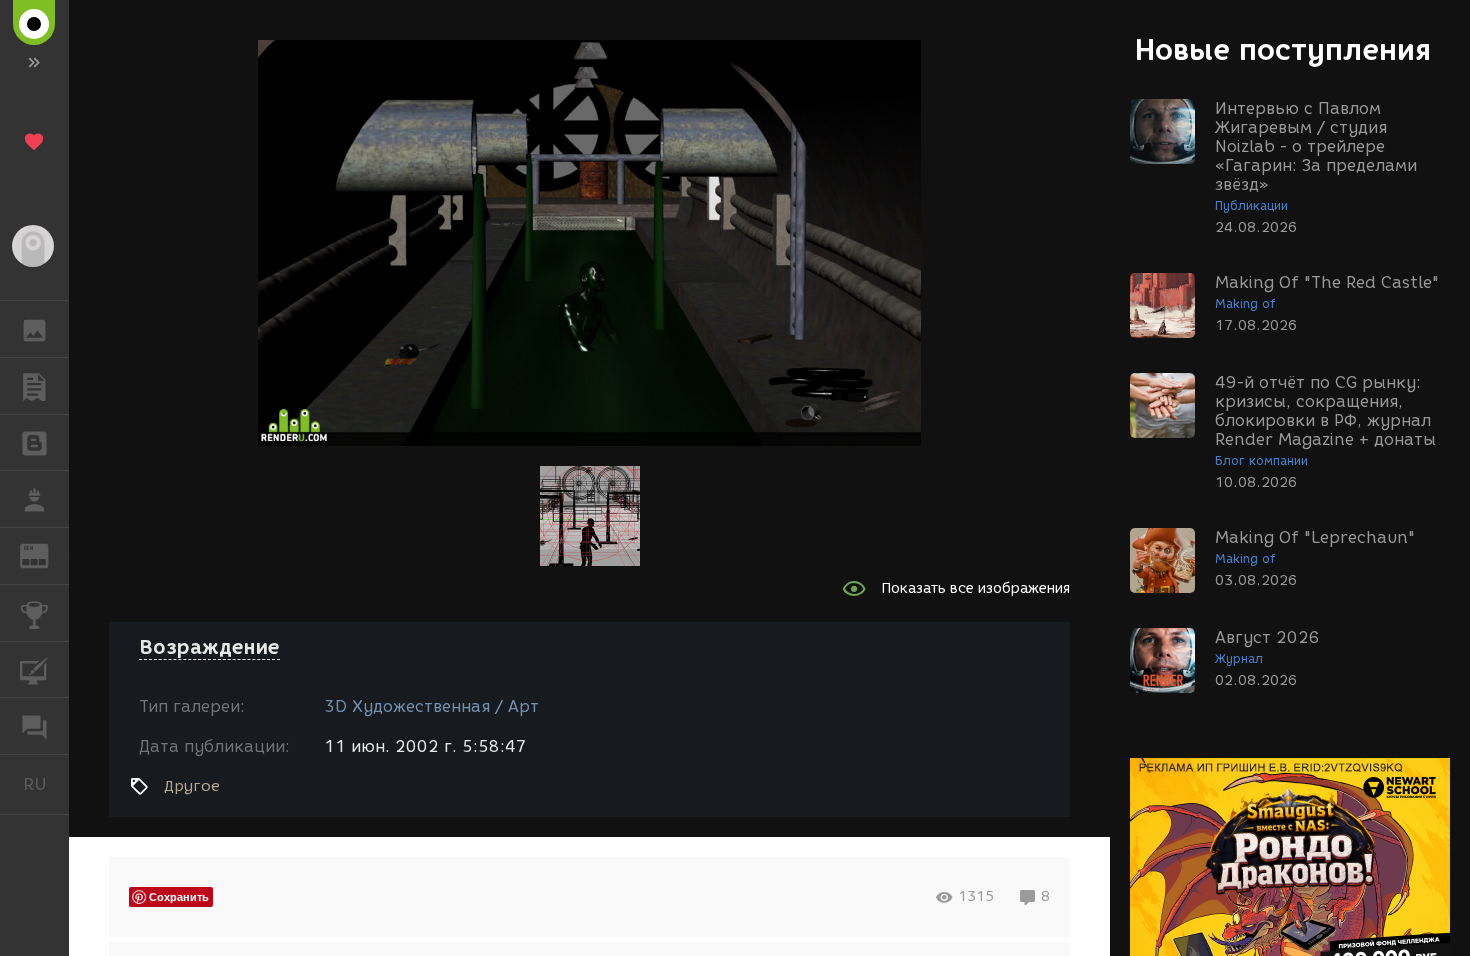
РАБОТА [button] (34, 499)
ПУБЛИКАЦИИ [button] (34, 386)
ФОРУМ (34, 726)
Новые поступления (1283, 49)
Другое (192, 786)
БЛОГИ (34, 443)
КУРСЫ (34, 670)
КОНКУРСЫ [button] (34, 613)
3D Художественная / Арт (431, 706)
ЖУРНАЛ (46, 554)
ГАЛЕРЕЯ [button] (34, 329)
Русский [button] (46, 784)
